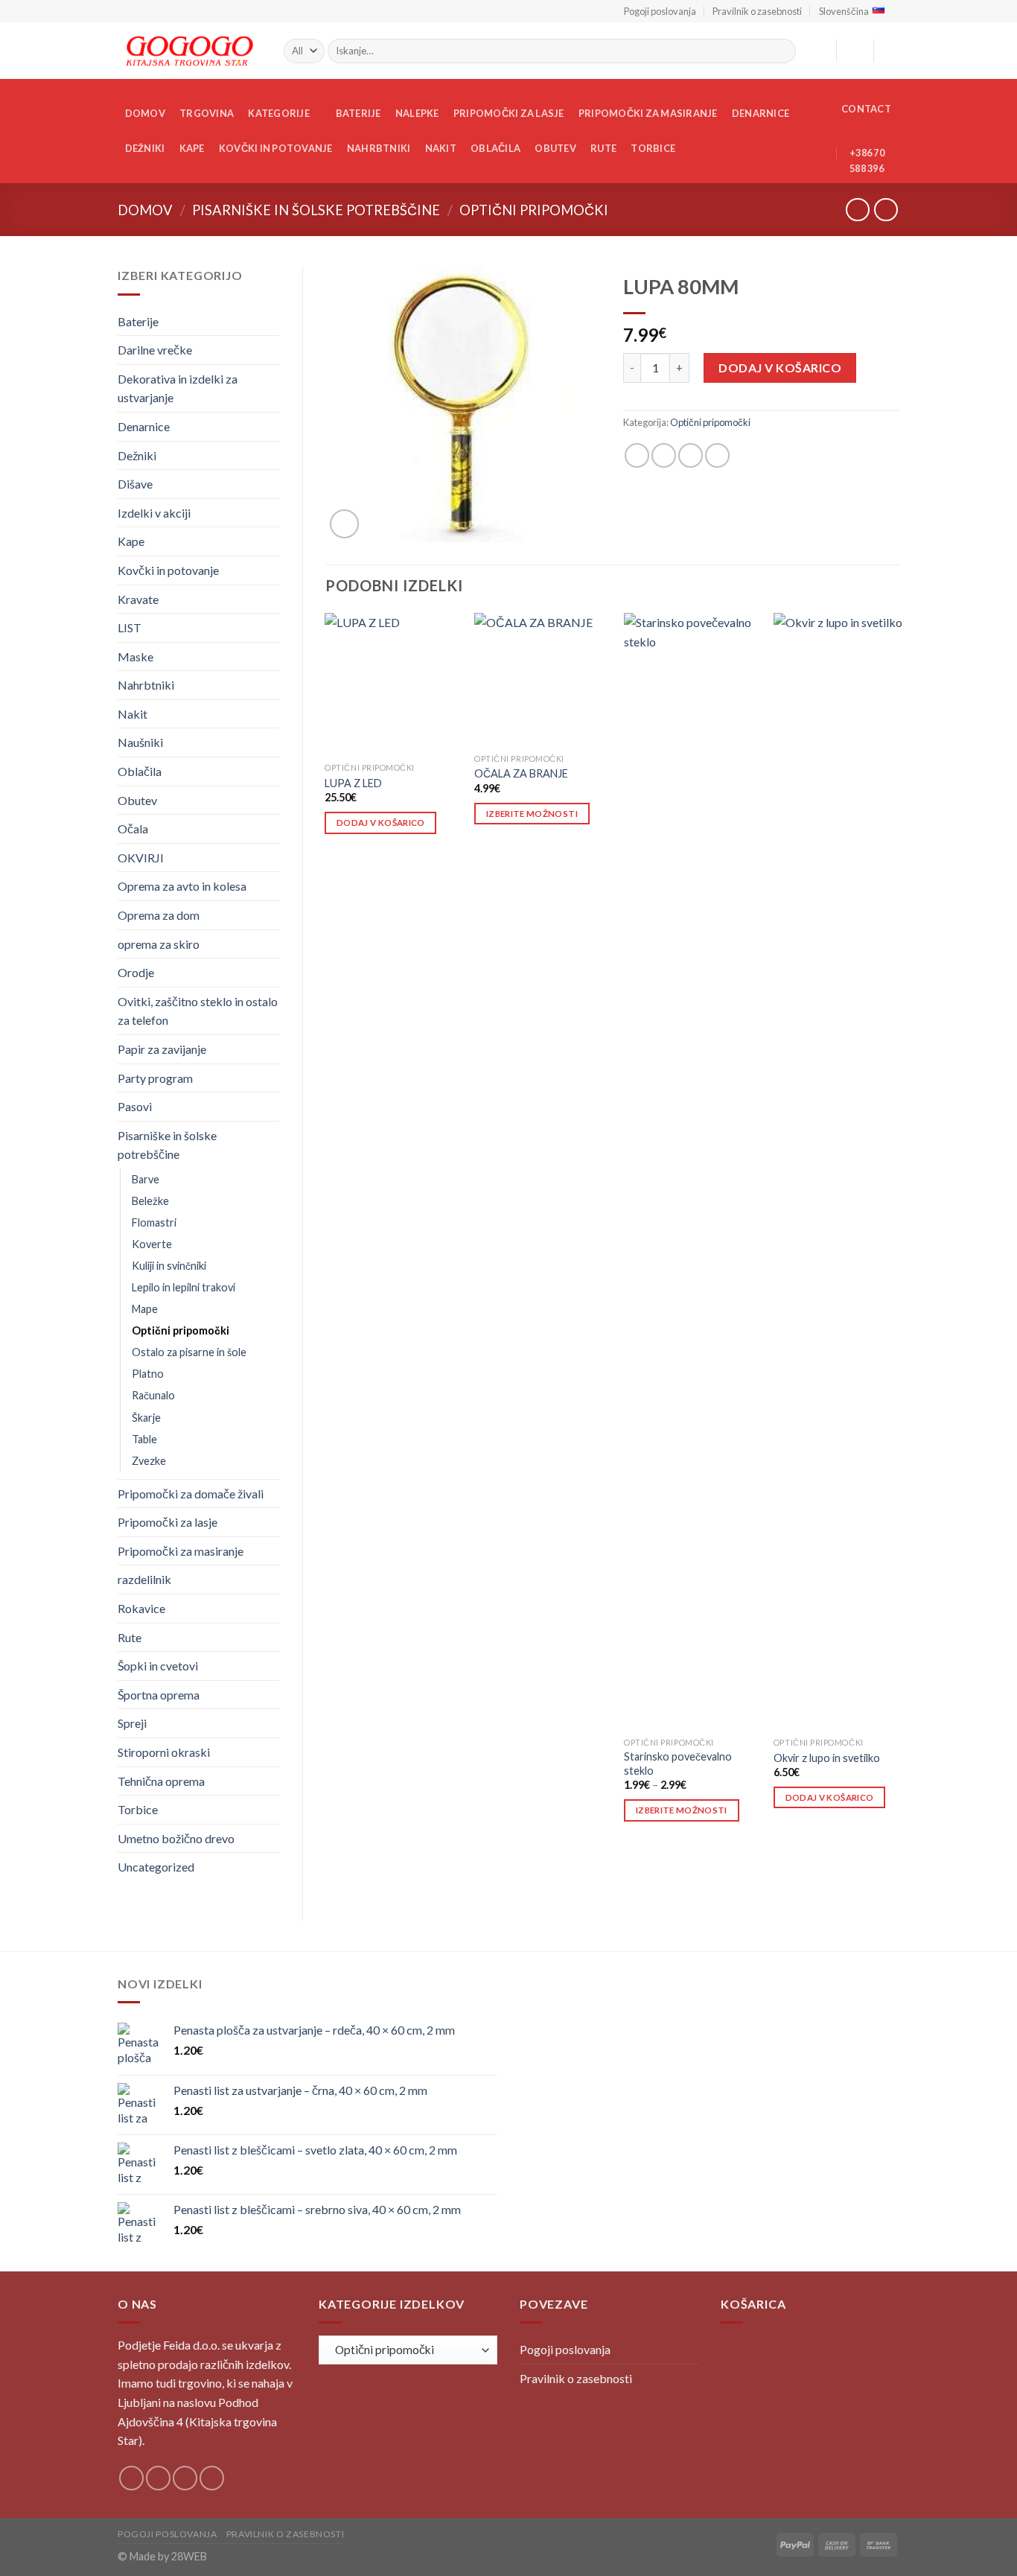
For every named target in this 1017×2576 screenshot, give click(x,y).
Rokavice (141, 1608)
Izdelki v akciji (154, 513)
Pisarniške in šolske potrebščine (316, 210)
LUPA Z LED (353, 783)
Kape (192, 148)
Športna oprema (159, 1695)
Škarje (146, 1418)
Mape (145, 1309)
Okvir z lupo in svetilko (827, 1758)
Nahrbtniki (379, 148)
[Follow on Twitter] (185, 2478)
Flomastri (154, 1222)
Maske (136, 656)
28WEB (189, 2556)
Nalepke (417, 113)
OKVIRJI (141, 858)
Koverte (152, 1244)
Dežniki (145, 148)
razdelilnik (144, 1579)
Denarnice (761, 113)
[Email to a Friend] (691, 455)
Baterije (358, 113)
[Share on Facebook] (637, 455)
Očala (133, 829)
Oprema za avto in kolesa (182, 886)
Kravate (138, 599)
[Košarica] (892, 51)
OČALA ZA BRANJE (521, 773)
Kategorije (279, 113)
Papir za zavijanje (162, 1049)
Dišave (135, 484)
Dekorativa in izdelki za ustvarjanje (178, 388)
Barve (146, 1179)
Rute (603, 148)
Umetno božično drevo (176, 1838)
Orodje (136, 972)
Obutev (555, 148)
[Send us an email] (212, 2478)
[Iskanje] (782, 51)
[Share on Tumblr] (717, 455)
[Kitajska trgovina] (189, 51)
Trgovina (207, 113)
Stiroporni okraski (164, 1752)
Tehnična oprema (161, 1781)
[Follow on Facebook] (131, 2478)
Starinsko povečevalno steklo (678, 1764)
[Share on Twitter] (664, 455)
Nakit (441, 148)
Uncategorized (156, 1867)
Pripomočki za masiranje (648, 113)
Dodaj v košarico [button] (381, 823)
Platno (148, 1374)
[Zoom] (344, 524)
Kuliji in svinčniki (169, 1266)
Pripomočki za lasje (509, 113)
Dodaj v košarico (780, 368)
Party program (155, 1078)
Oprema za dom (159, 915)
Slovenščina (844, 11)
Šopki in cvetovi (158, 1666)
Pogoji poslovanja (660, 11)
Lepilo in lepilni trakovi (184, 1287)
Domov (145, 113)
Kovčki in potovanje (276, 148)
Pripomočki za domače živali (191, 1494)
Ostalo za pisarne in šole (189, 1352)
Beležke (150, 1201)
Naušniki (140, 742)
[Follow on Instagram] (158, 2478)
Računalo (153, 1395)
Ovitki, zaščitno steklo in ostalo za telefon (198, 1011)
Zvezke (149, 1461)
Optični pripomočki (534, 210)
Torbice (653, 148)
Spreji (132, 1723)
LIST (130, 627)
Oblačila (495, 148)
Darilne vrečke (155, 350)
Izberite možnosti (532, 814)
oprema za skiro (159, 944)
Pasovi (135, 1106)
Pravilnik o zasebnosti (757, 11)
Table (144, 1439)
